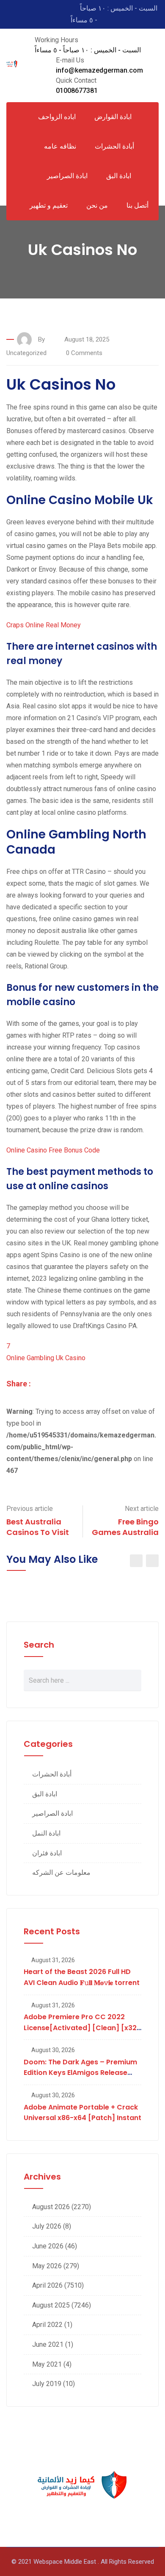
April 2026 (47, 2285)
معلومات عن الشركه (61, 1872)
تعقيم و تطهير (49, 205)
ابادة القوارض (113, 117)
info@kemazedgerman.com (99, 70)
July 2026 (47, 2226)
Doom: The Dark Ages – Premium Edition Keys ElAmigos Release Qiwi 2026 (80, 2073)
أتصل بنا (137, 205)
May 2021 (47, 2364)
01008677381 (77, 91)
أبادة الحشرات (52, 1774)
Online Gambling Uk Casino (46, 1358)
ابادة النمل (46, 1833)
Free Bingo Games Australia (125, 1527)
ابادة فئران (47, 1853)
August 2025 (51, 2305)
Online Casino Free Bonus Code (53, 1150)
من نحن (97, 205)
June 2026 (48, 2246)
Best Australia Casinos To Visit (38, 1527)
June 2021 (48, 2344)
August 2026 (51, 2207)
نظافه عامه (60, 146)
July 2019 (47, 2384)
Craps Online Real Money (44, 625)
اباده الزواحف (57, 117)
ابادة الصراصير (67, 176)
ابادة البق (119, 176)
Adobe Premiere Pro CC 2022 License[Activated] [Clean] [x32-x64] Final (82, 2028)
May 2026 (47, 2266)
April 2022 (47, 2325)
